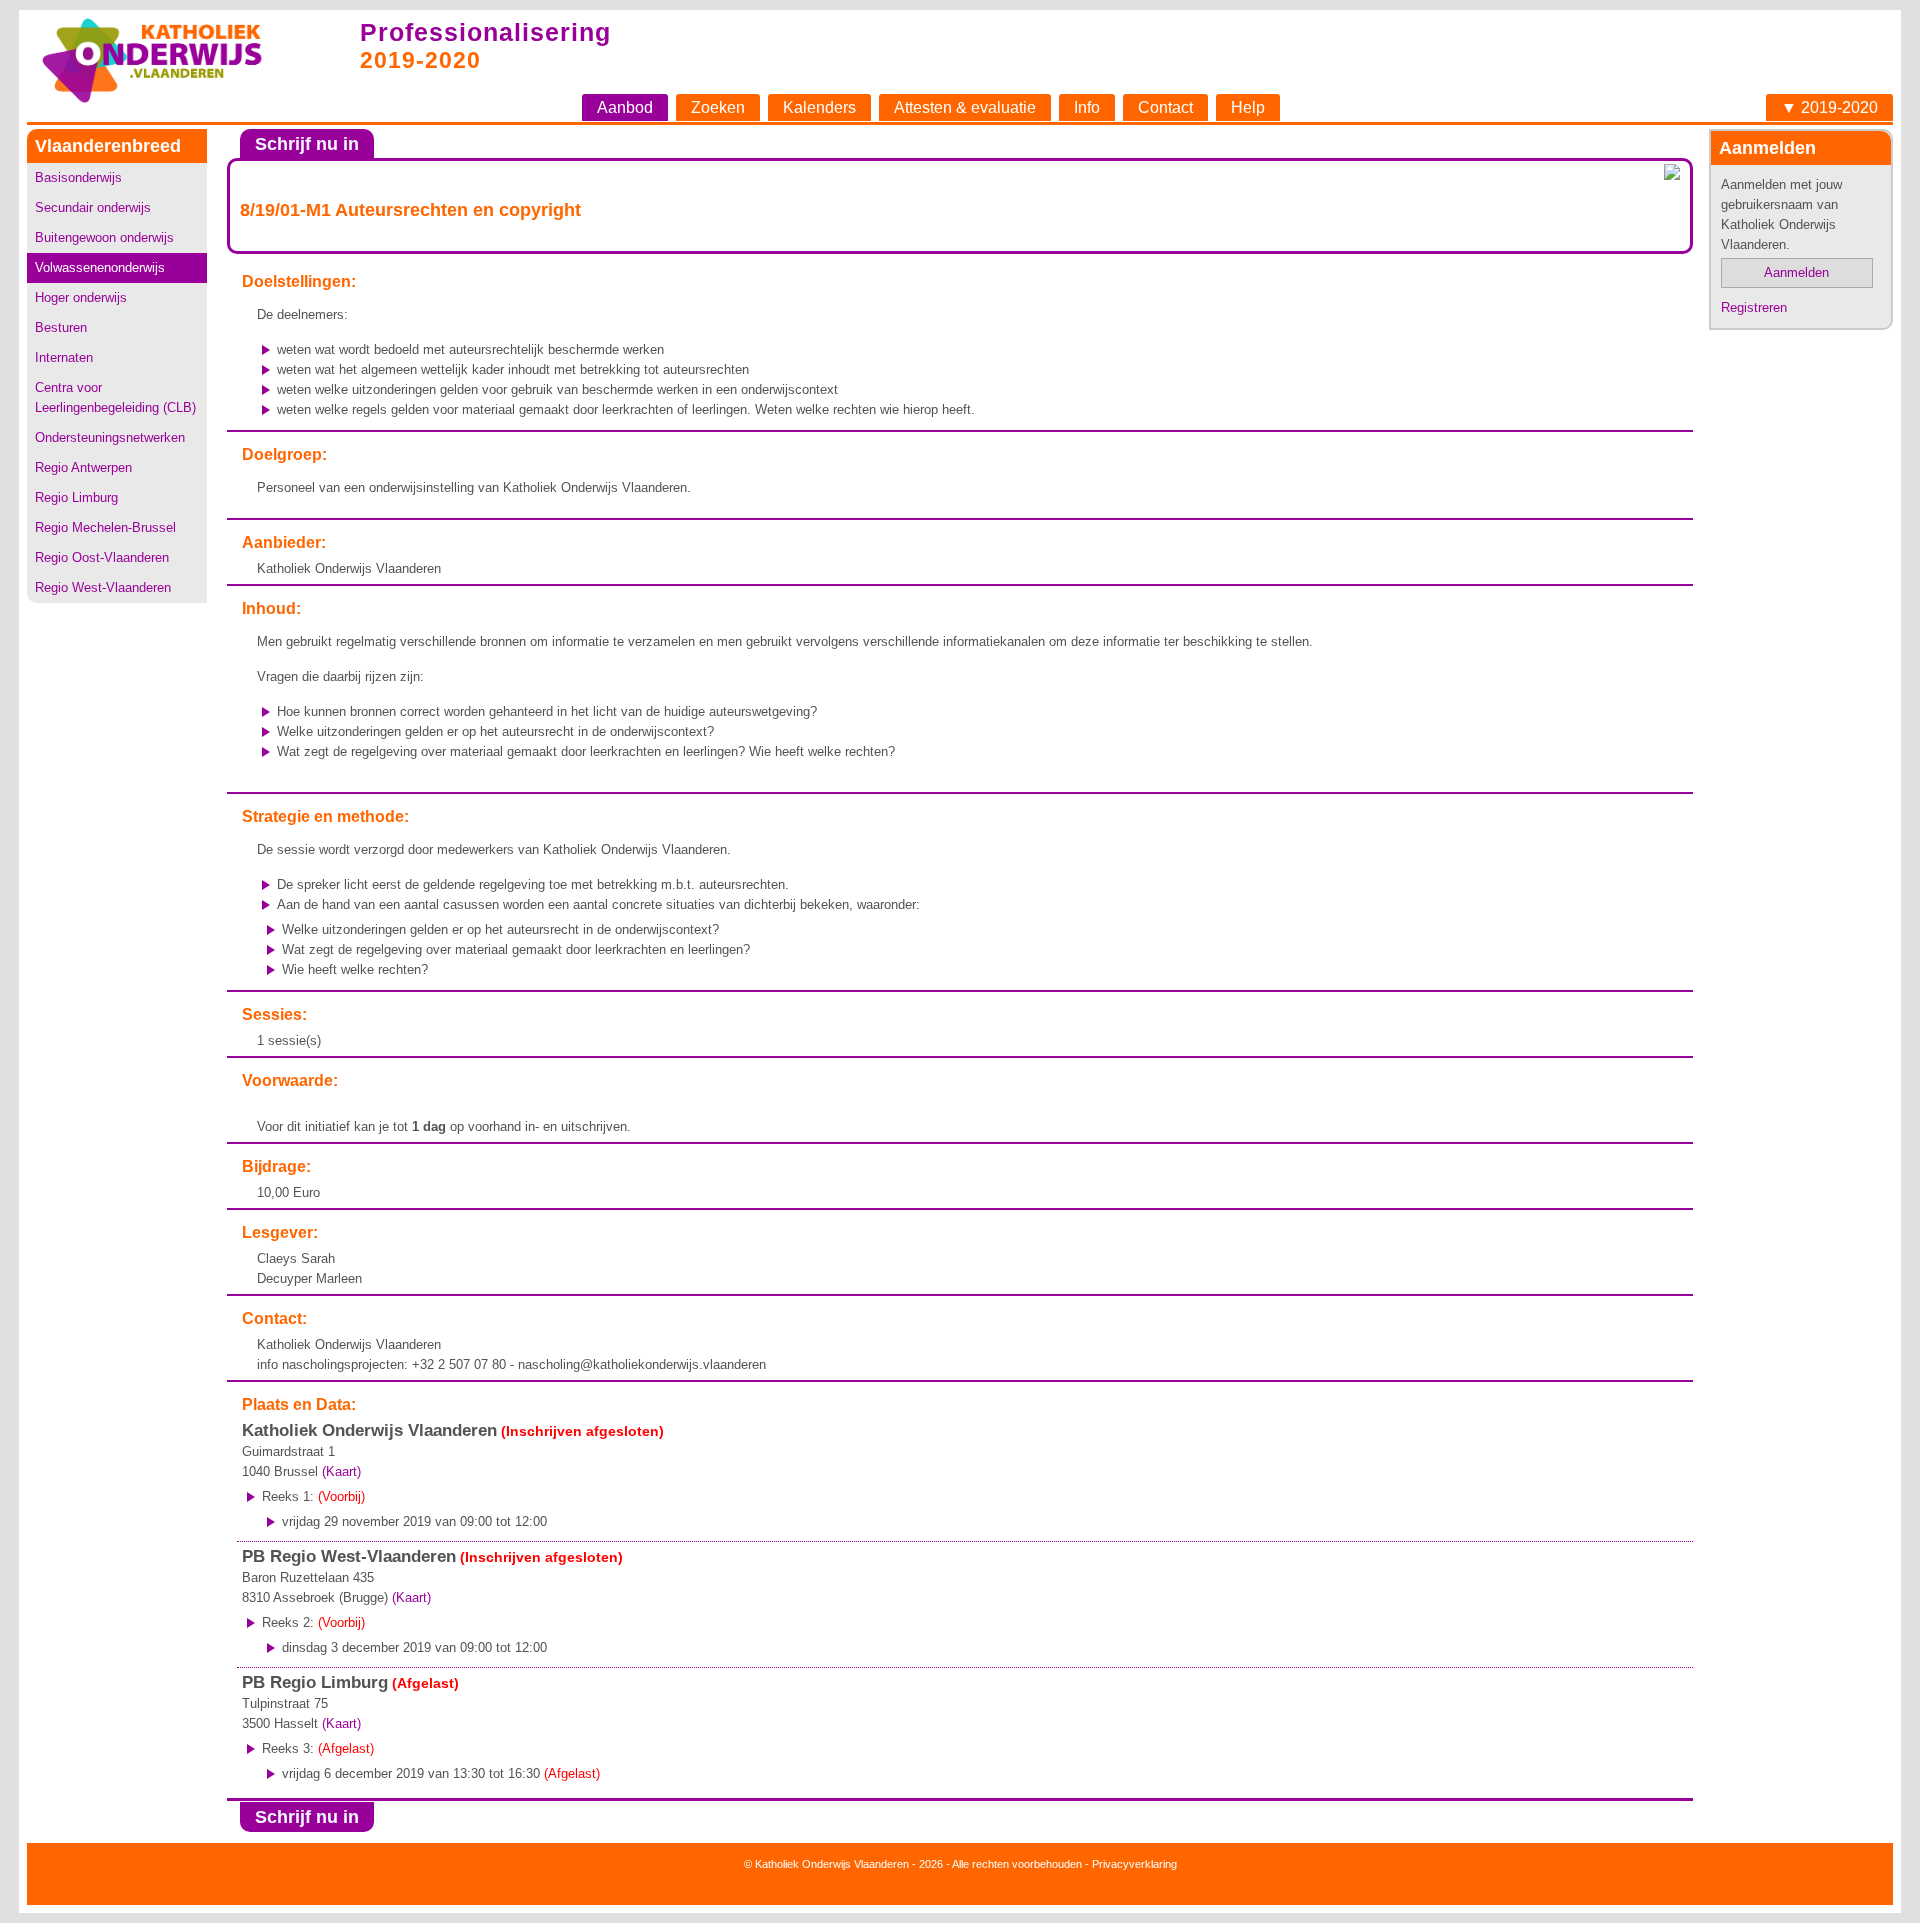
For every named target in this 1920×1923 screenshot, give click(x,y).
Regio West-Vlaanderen (103, 587)
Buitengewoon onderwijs (104, 237)
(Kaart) (341, 1471)
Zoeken (718, 107)
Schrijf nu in (307, 144)
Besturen (61, 327)
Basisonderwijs (78, 177)
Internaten (64, 357)
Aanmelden (1796, 272)
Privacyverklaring (1134, 1864)
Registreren (1754, 307)
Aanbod (625, 107)
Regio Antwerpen (83, 467)
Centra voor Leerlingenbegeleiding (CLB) (115, 397)
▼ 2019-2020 (1829, 107)
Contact (1165, 107)
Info (1087, 107)
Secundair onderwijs (93, 207)
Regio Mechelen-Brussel (105, 527)
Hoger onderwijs (81, 297)
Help (1248, 107)
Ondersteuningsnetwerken (110, 437)
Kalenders (819, 107)
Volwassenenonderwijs (100, 267)
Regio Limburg (76, 497)
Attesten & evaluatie (965, 107)
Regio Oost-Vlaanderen (102, 557)
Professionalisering (485, 32)
